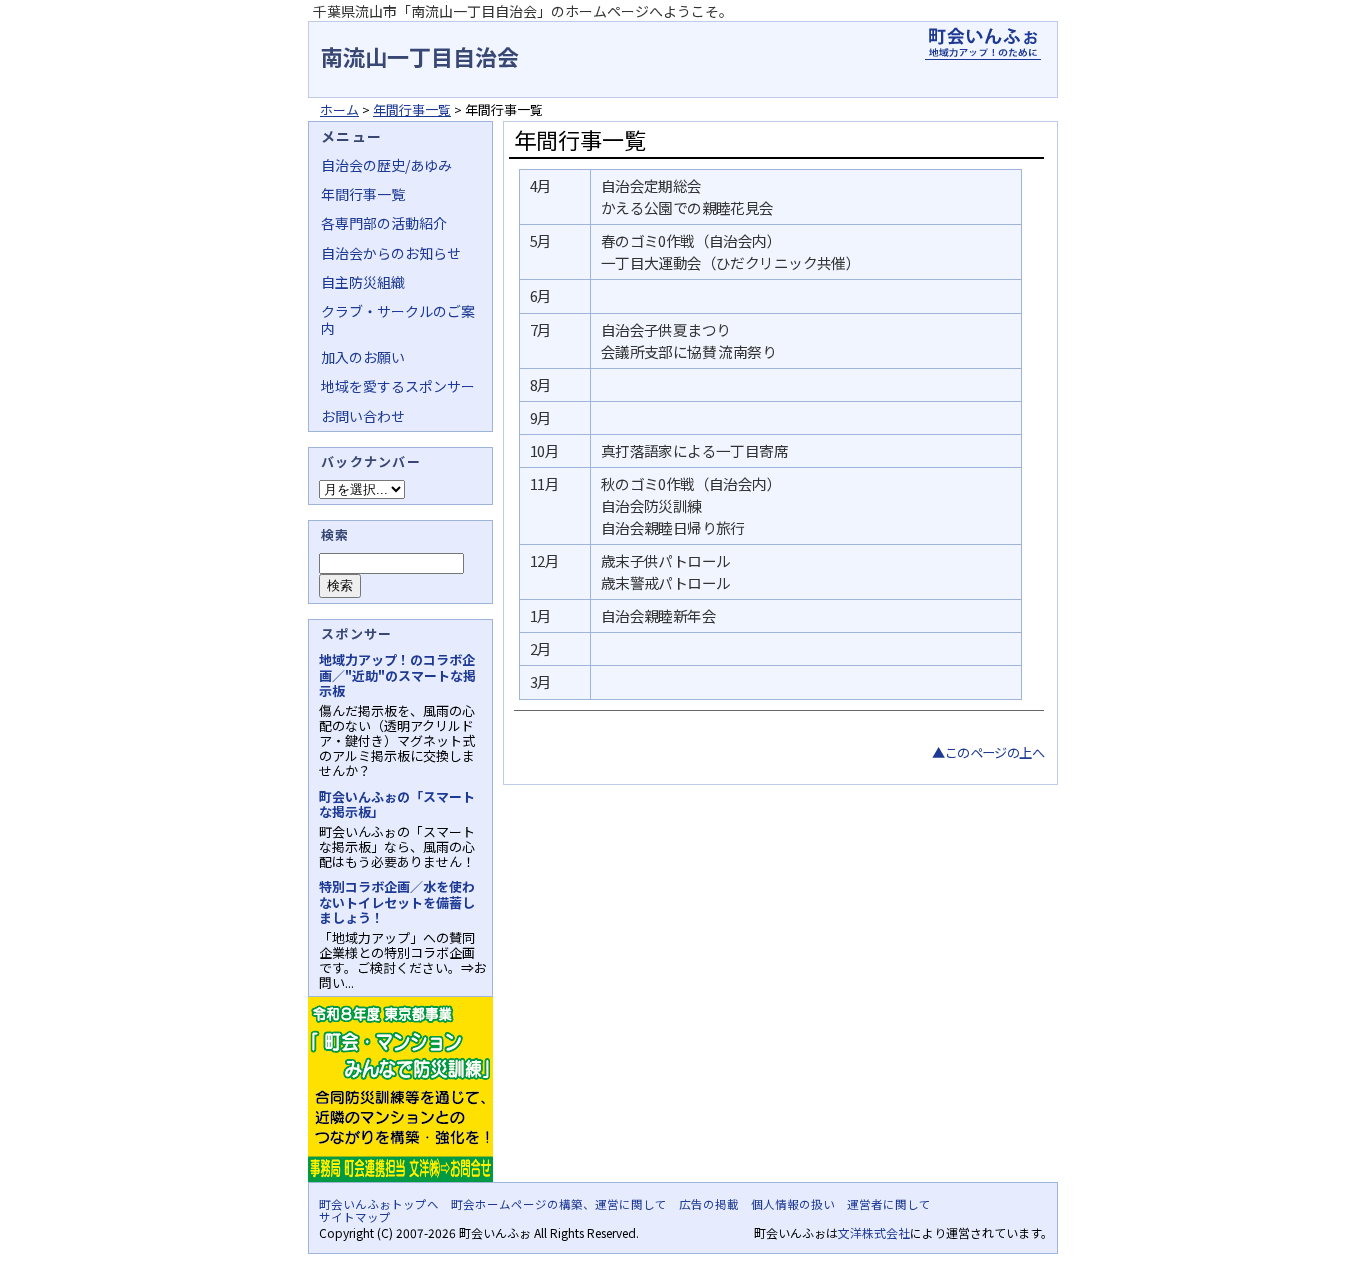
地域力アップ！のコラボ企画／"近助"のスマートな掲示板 (397, 674)
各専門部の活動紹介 (384, 223)
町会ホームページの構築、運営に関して (559, 1204)
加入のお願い (363, 357)
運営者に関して (889, 1204)
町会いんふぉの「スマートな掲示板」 (397, 804)
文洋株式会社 (874, 1232)
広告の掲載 (709, 1204)
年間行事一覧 (412, 109)
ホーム (339, 109)
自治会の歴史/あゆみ (386, 165)
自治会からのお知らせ (391, 253)
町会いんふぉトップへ (379, 1204)
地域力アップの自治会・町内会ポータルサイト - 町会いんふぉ (983, 44)
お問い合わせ (363, 416)
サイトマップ (355, 1217)
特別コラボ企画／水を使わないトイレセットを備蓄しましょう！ (397, 901)
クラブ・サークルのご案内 (398, 319)
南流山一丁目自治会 (420, 56)
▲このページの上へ (988, 752)
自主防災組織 (363, 282)
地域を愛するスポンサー (398, 386)
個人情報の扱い (793, 1204)
